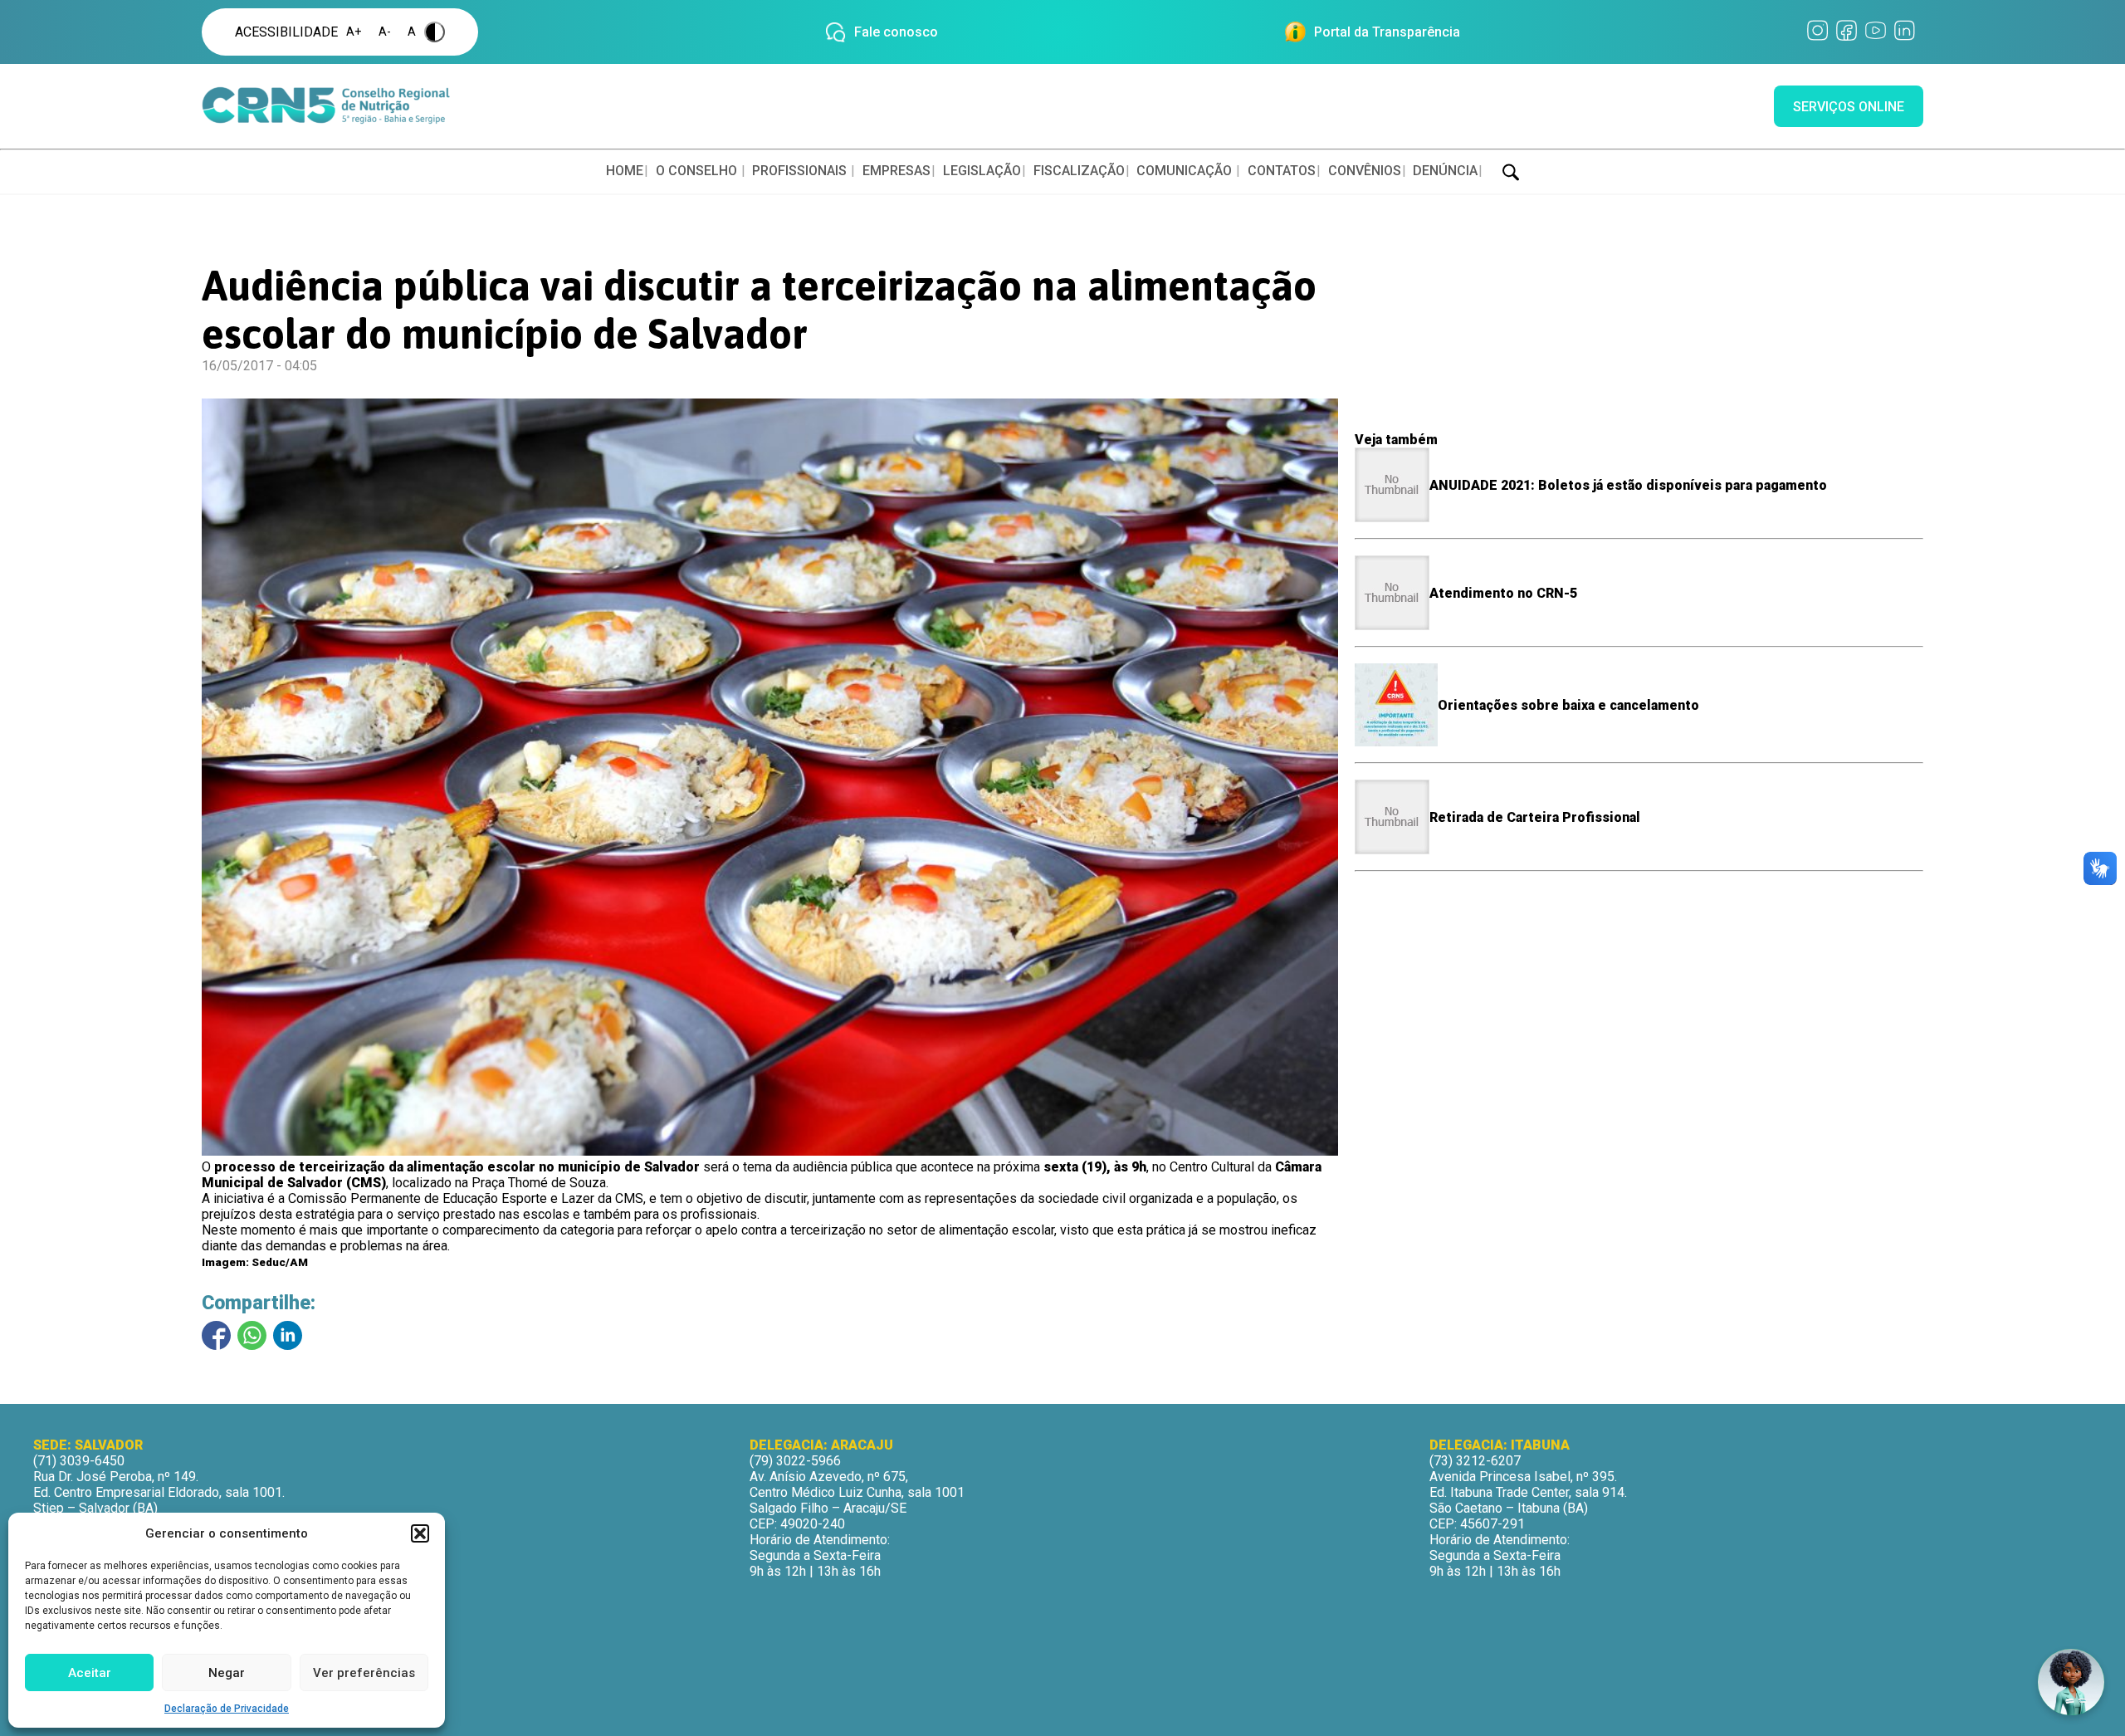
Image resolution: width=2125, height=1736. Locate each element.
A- (385, 32)
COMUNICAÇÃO (1184, 171)
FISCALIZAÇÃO (1079, 171)
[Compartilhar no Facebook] (216, 1335)
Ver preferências (364, 1673)
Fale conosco (896, 32)
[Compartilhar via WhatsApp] (252, 1335)
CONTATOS (1282, 171)
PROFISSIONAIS (799, 171)
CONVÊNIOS (1365, 171)
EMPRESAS (896, 171)
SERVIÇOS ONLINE (1849, 107)
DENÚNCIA (1445, 171)
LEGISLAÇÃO (982, 171)
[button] (420, 1533)
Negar (227, 1673)
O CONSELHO (696, 171)
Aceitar (90, 1673)
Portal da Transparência (1387, 32)
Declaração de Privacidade (227, 1709)
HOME (625, 171)
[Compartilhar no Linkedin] (288, 1335)
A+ (354, 32)
